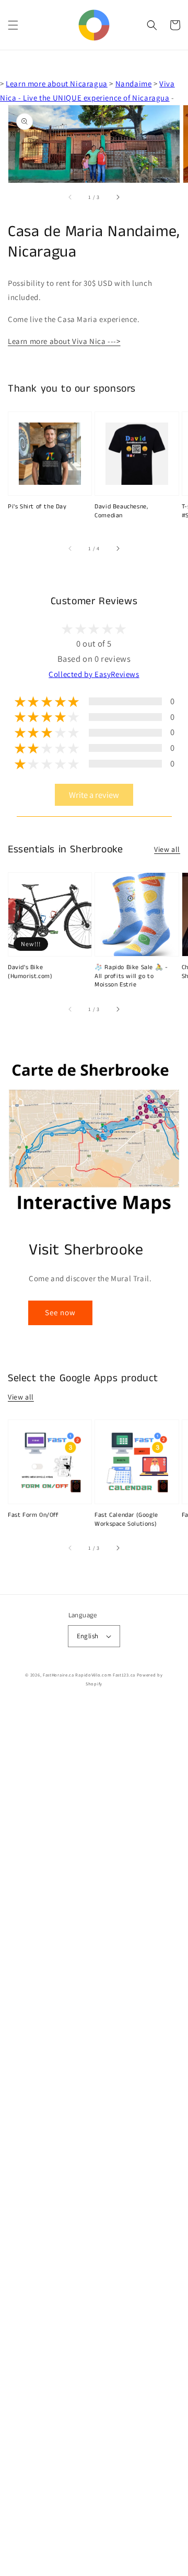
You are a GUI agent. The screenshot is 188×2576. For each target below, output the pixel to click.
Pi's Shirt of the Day (37, 507)
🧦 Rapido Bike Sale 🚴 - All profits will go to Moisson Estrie (131, 976)
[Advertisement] (94, 2140)
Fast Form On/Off (33, 1515)
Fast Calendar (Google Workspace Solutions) (126, 1520)
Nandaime (134, 84)
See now (60, 1312)
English (88, 1636)
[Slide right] (118, 197)
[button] (13, 25)
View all (167, 849)
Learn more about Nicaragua (57, 84)
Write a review (94, 795)
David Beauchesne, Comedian (121, 511)
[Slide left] (70, 197)
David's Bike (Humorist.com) (30, 972)
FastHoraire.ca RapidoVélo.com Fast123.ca (89, 1675)
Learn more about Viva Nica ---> (64, 341)
